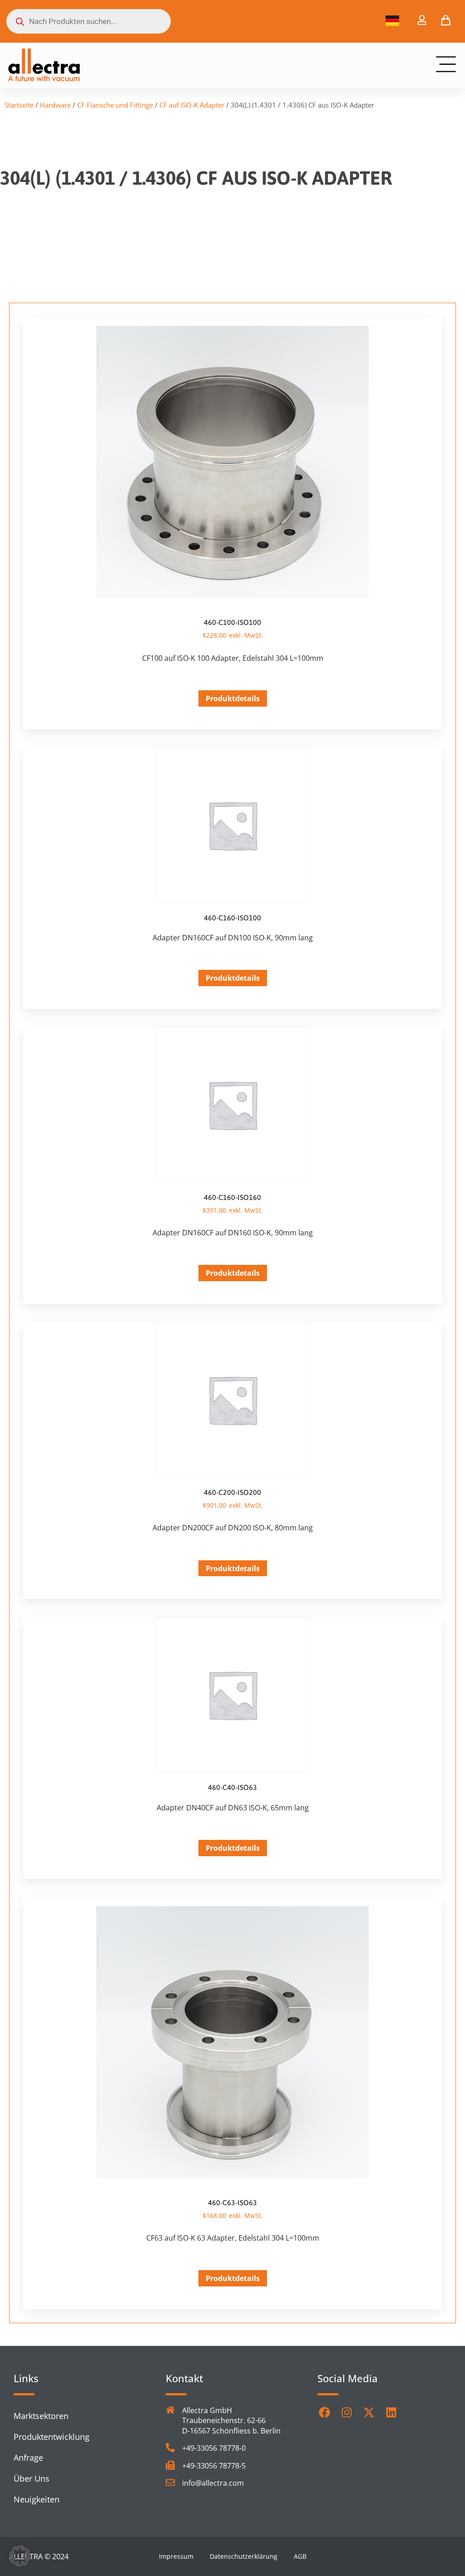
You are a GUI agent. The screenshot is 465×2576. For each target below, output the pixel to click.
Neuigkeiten (37, 2499)
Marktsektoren (41, 2416)
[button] (20, 2556)
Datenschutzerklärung (244, 2556)
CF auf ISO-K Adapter (192, 105)
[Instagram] (346, 2412)
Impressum (176, 2556)
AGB (300, 2556)
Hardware (55, 105)
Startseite (19, 105)
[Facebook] (324, 2412)
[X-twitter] (369, 2412)
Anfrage (28, 2458)
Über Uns (32, 2478)
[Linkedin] (391, 2412)
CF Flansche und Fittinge (115, 105)
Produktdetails (233, 698)
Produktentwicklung (52, 2437)
